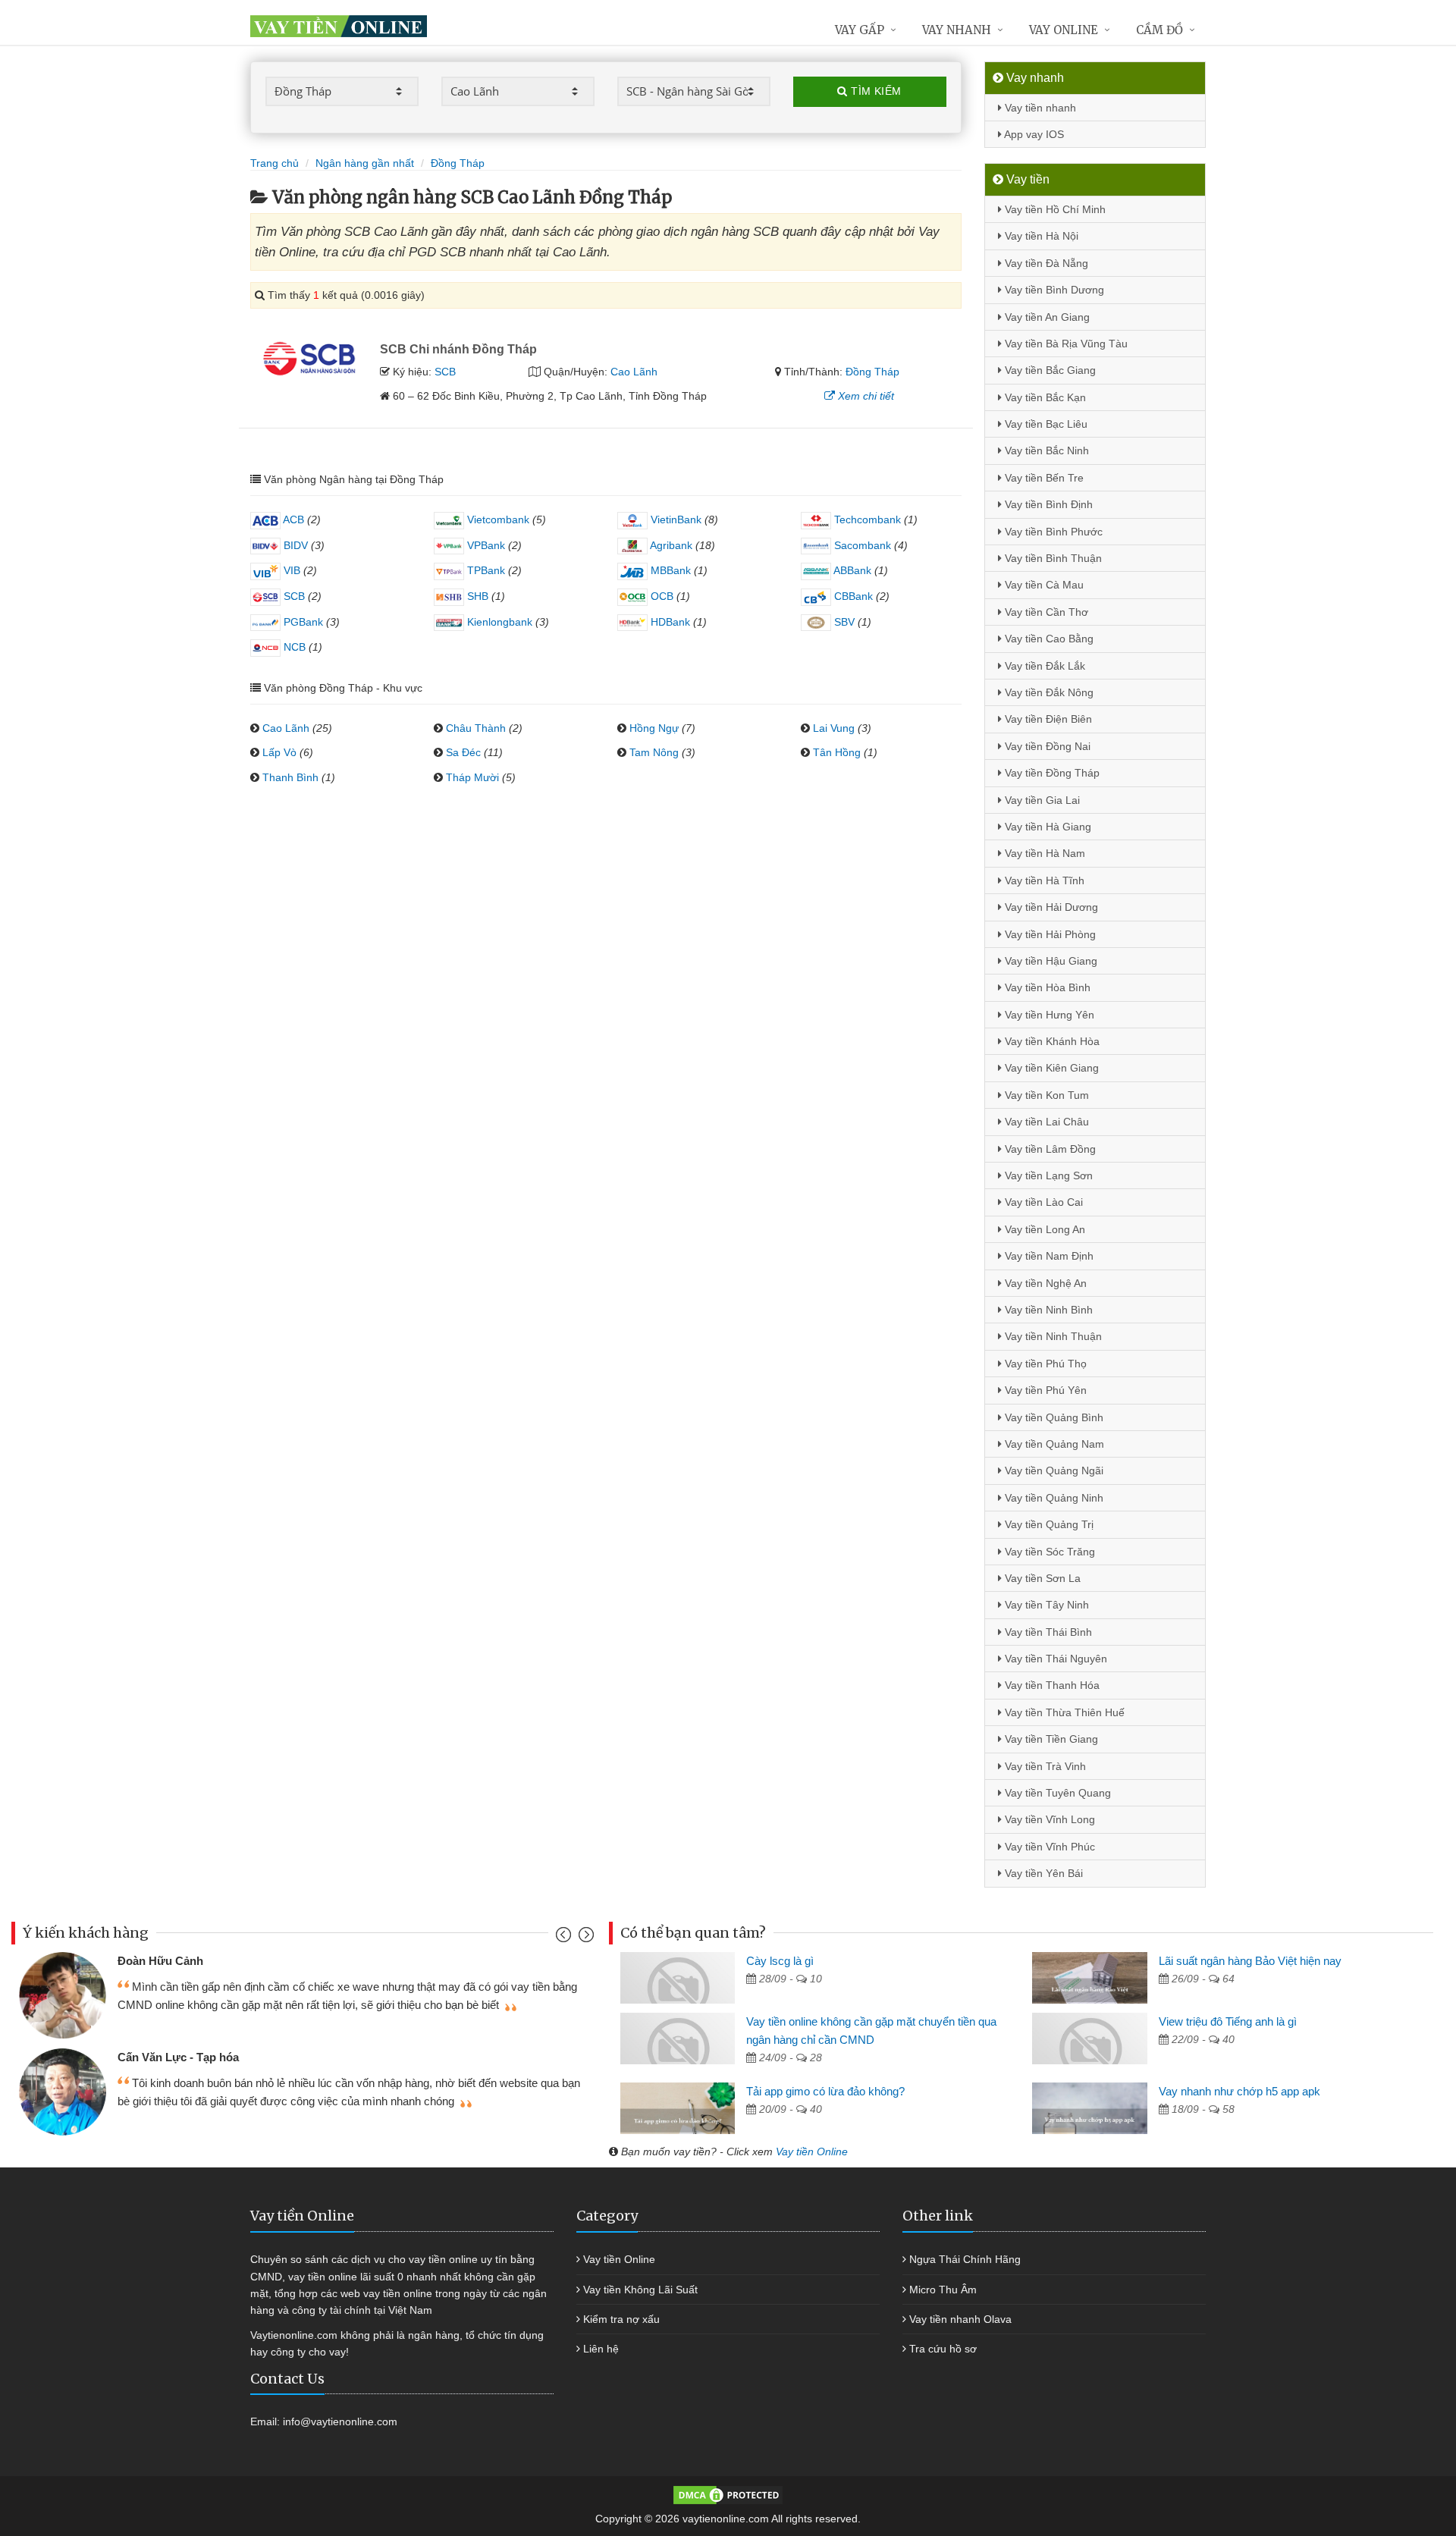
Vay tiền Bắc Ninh (1045, 450)
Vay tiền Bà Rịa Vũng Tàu (1065, 344)
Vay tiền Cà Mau (1043, 585)
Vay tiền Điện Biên (1047, 719)
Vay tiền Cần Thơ (1045, 612)
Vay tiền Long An (1043, 1229)
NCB (293, 647)
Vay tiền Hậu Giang (1050, 961)
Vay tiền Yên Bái (1042, 1873)
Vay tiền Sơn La (1041, 1578)
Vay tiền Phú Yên (1044, 1390)
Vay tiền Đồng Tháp (1051, 773)
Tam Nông (654, 752)
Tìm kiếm (875, 91)
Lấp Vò (279, 752)
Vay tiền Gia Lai (1041, 800)
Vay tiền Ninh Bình (1047, 1310)
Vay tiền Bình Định (1047, 504)
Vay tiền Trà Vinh (1044, 1766)
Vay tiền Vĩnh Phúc (1048, 1847)
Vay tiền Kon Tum (1045, 1095)
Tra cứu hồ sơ (943, 2349)
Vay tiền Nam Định (1048, 1256)
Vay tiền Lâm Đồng (1049, 1149)
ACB (292, 519)
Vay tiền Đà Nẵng (1045, 263)
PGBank (302, 622)
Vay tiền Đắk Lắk (1043, 666)
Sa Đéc (463, 752)
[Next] (584, 1938)
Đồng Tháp (872, 372)
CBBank (852, 596)
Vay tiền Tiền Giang (1050, 1739)
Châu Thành (476, 728)
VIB (290, 570)
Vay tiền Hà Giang (1046, 827)
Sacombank (861, 545)
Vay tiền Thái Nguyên (1054, 1659)
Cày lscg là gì (780, 1961)
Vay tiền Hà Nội (1040, 236)
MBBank (669, 570)
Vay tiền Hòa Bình (1046, 987)
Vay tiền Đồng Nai (1046, 746)
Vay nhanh (957, 30)
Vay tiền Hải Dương (1050, 907)
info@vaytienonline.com (340, 2421)
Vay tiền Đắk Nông (1048, 692)
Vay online (1064, 30)
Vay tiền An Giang (1046, 317)
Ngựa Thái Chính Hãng (965, 2259)
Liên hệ (601, 2349)
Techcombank (866, 519)
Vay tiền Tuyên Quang (1056, 1793)
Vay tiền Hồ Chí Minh (1054, 209)
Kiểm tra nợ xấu (621, 2319)
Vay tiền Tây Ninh (1045, 1605)
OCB (661, 596)
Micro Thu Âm (943, 2290)
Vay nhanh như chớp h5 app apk (1239, 2091)
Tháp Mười (472, 777)
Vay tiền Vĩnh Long (1048, 1819)
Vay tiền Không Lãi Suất (640, 2290)
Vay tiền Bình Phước (1052, 532)
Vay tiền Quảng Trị (1048, 1524)
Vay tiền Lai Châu (1045, 1122)
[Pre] (565, 1938)
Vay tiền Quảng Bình (1053, 1417)
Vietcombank (497, 519)
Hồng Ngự (654, 728)
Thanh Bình (290, 777)
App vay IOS (1033, 134)
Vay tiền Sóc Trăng (1048, 1552)
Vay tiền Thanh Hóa (1051, 1685)
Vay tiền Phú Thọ (1044, 1364)
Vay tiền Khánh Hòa (1051, 1041)
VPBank (485, 545)
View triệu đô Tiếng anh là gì (1228, 2021)
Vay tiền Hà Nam (1043, 853)
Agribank (670, 545)
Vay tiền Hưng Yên (1048, 1015)
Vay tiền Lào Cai (1042, 1202)
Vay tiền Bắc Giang (1049, 370)
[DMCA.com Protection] (728, 2494)
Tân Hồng (837, 752)
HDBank (669, 622)
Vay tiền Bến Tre (1043, 478)
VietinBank (675, 519)
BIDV (294, 545)
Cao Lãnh (634, 372)
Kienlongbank (498, 622)
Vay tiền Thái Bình (1047, 1632)
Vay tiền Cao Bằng (1048, 639)
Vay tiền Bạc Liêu (1045, 424)
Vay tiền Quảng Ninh (1053, 1498)
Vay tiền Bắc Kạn (1044, 397)
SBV (843, 622)
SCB (445, 372)
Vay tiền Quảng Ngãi (1053, 1470)
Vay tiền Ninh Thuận (1052, 1336)
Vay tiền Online (812, 2152)
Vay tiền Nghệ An (1044, 1283)
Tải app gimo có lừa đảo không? (825, 2091)
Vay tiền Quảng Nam (1053, 1444)
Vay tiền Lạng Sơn (1047, 1175)
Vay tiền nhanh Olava (960, 2319)
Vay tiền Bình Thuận (1052, 558)
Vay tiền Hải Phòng (1049, 934)
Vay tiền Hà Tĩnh (1043, 880)
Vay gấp (860, 30)
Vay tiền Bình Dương (1053, 290)
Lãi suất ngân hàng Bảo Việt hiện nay (1250, 1961)
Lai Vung (834, 728)
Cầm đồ (1159, 30)
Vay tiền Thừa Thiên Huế (1063, 1712)
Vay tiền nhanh (1039, 108)
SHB (476, 596)
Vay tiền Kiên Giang (1050, 1068)
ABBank (851, 570)
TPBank (485, 570)
